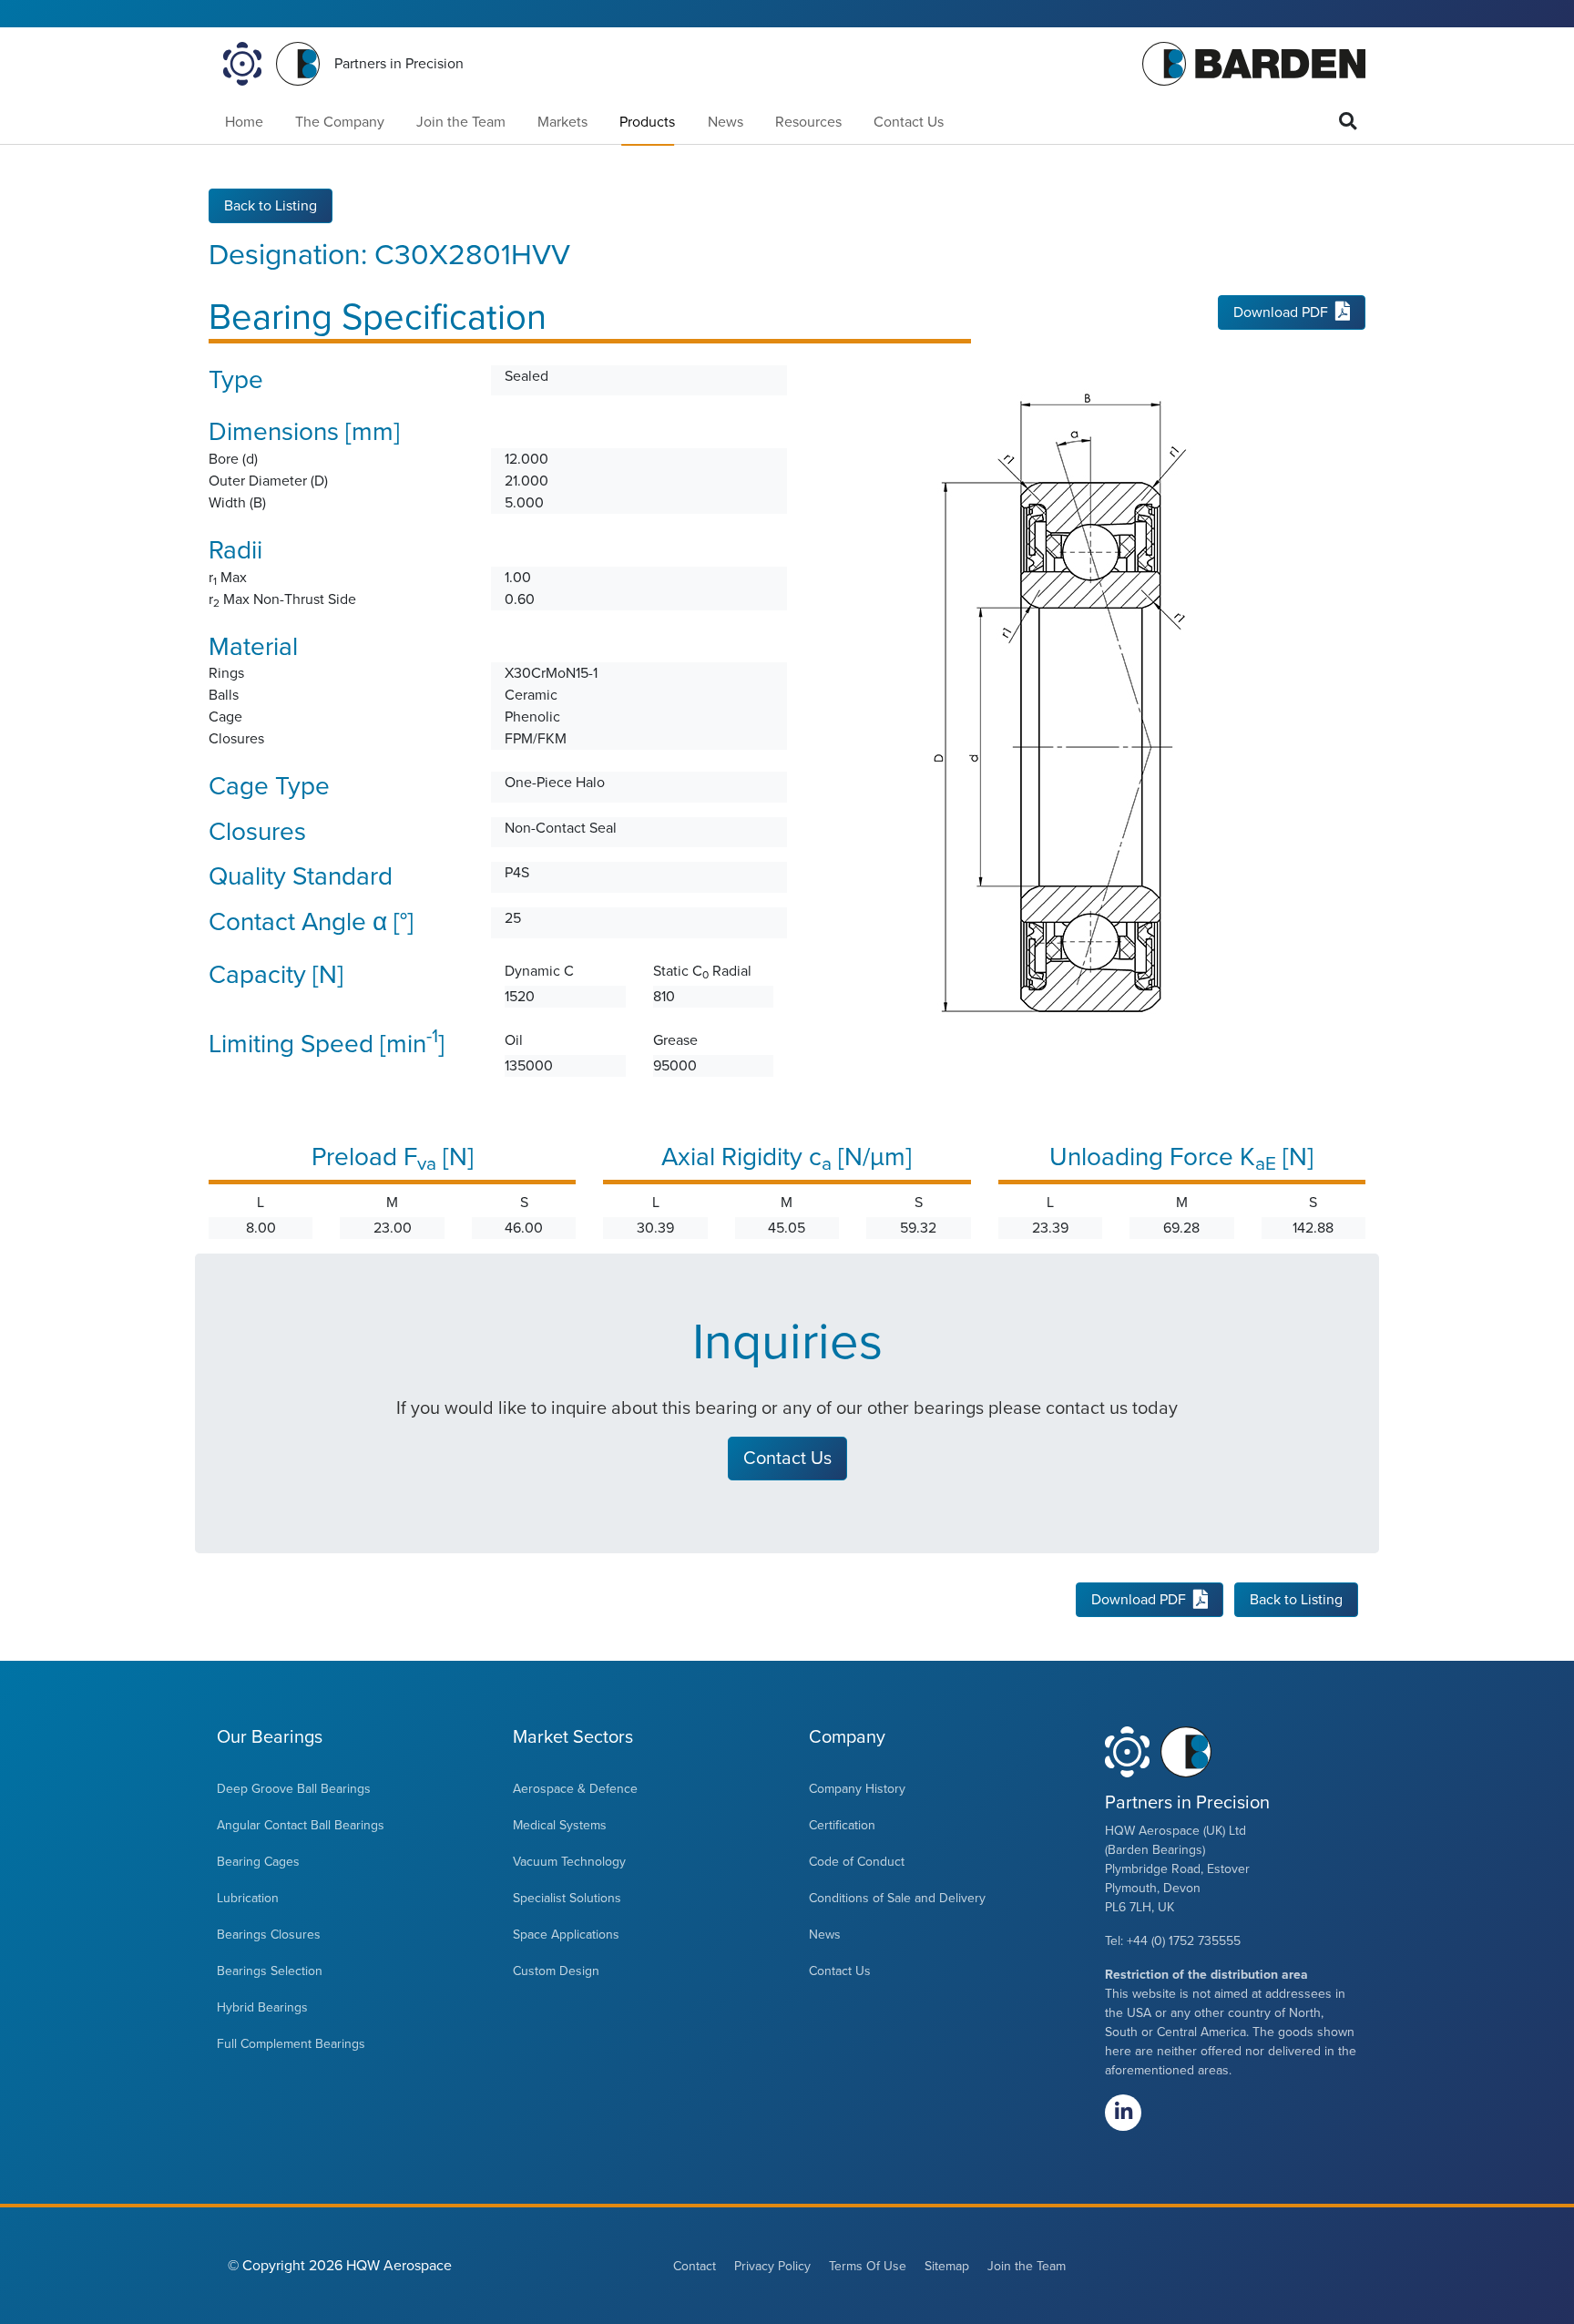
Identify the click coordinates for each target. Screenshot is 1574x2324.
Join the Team (461, 122)
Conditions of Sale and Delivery (897, 1898)
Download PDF (1281, 312)
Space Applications (566, 1935)
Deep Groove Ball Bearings (294, 1789)
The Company (340, 122)
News (726, 122)
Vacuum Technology (569, 1862)
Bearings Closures (269, 1935)
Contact (695, 2266)
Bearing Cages (258, 1862)
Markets (562, 122)
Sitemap (947, 2266)
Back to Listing (271, 206)
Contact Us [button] (787, 1459)
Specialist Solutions (567, 1898)
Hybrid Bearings (262, 2007)
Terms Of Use (868, 2266)
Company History (857, 1789)
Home (244, 122)
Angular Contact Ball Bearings (301, 1825)
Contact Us (909, 122)
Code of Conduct (857, 1862)
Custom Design (556, 1971)
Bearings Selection (270, 1971)
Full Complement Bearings (291, 2044)
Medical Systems (560, 1825)
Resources (808, 122)
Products (647, 122)
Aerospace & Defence (575, 1789)
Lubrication (248, 1898)
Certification (842, 1825)
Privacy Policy (772, 2266)
